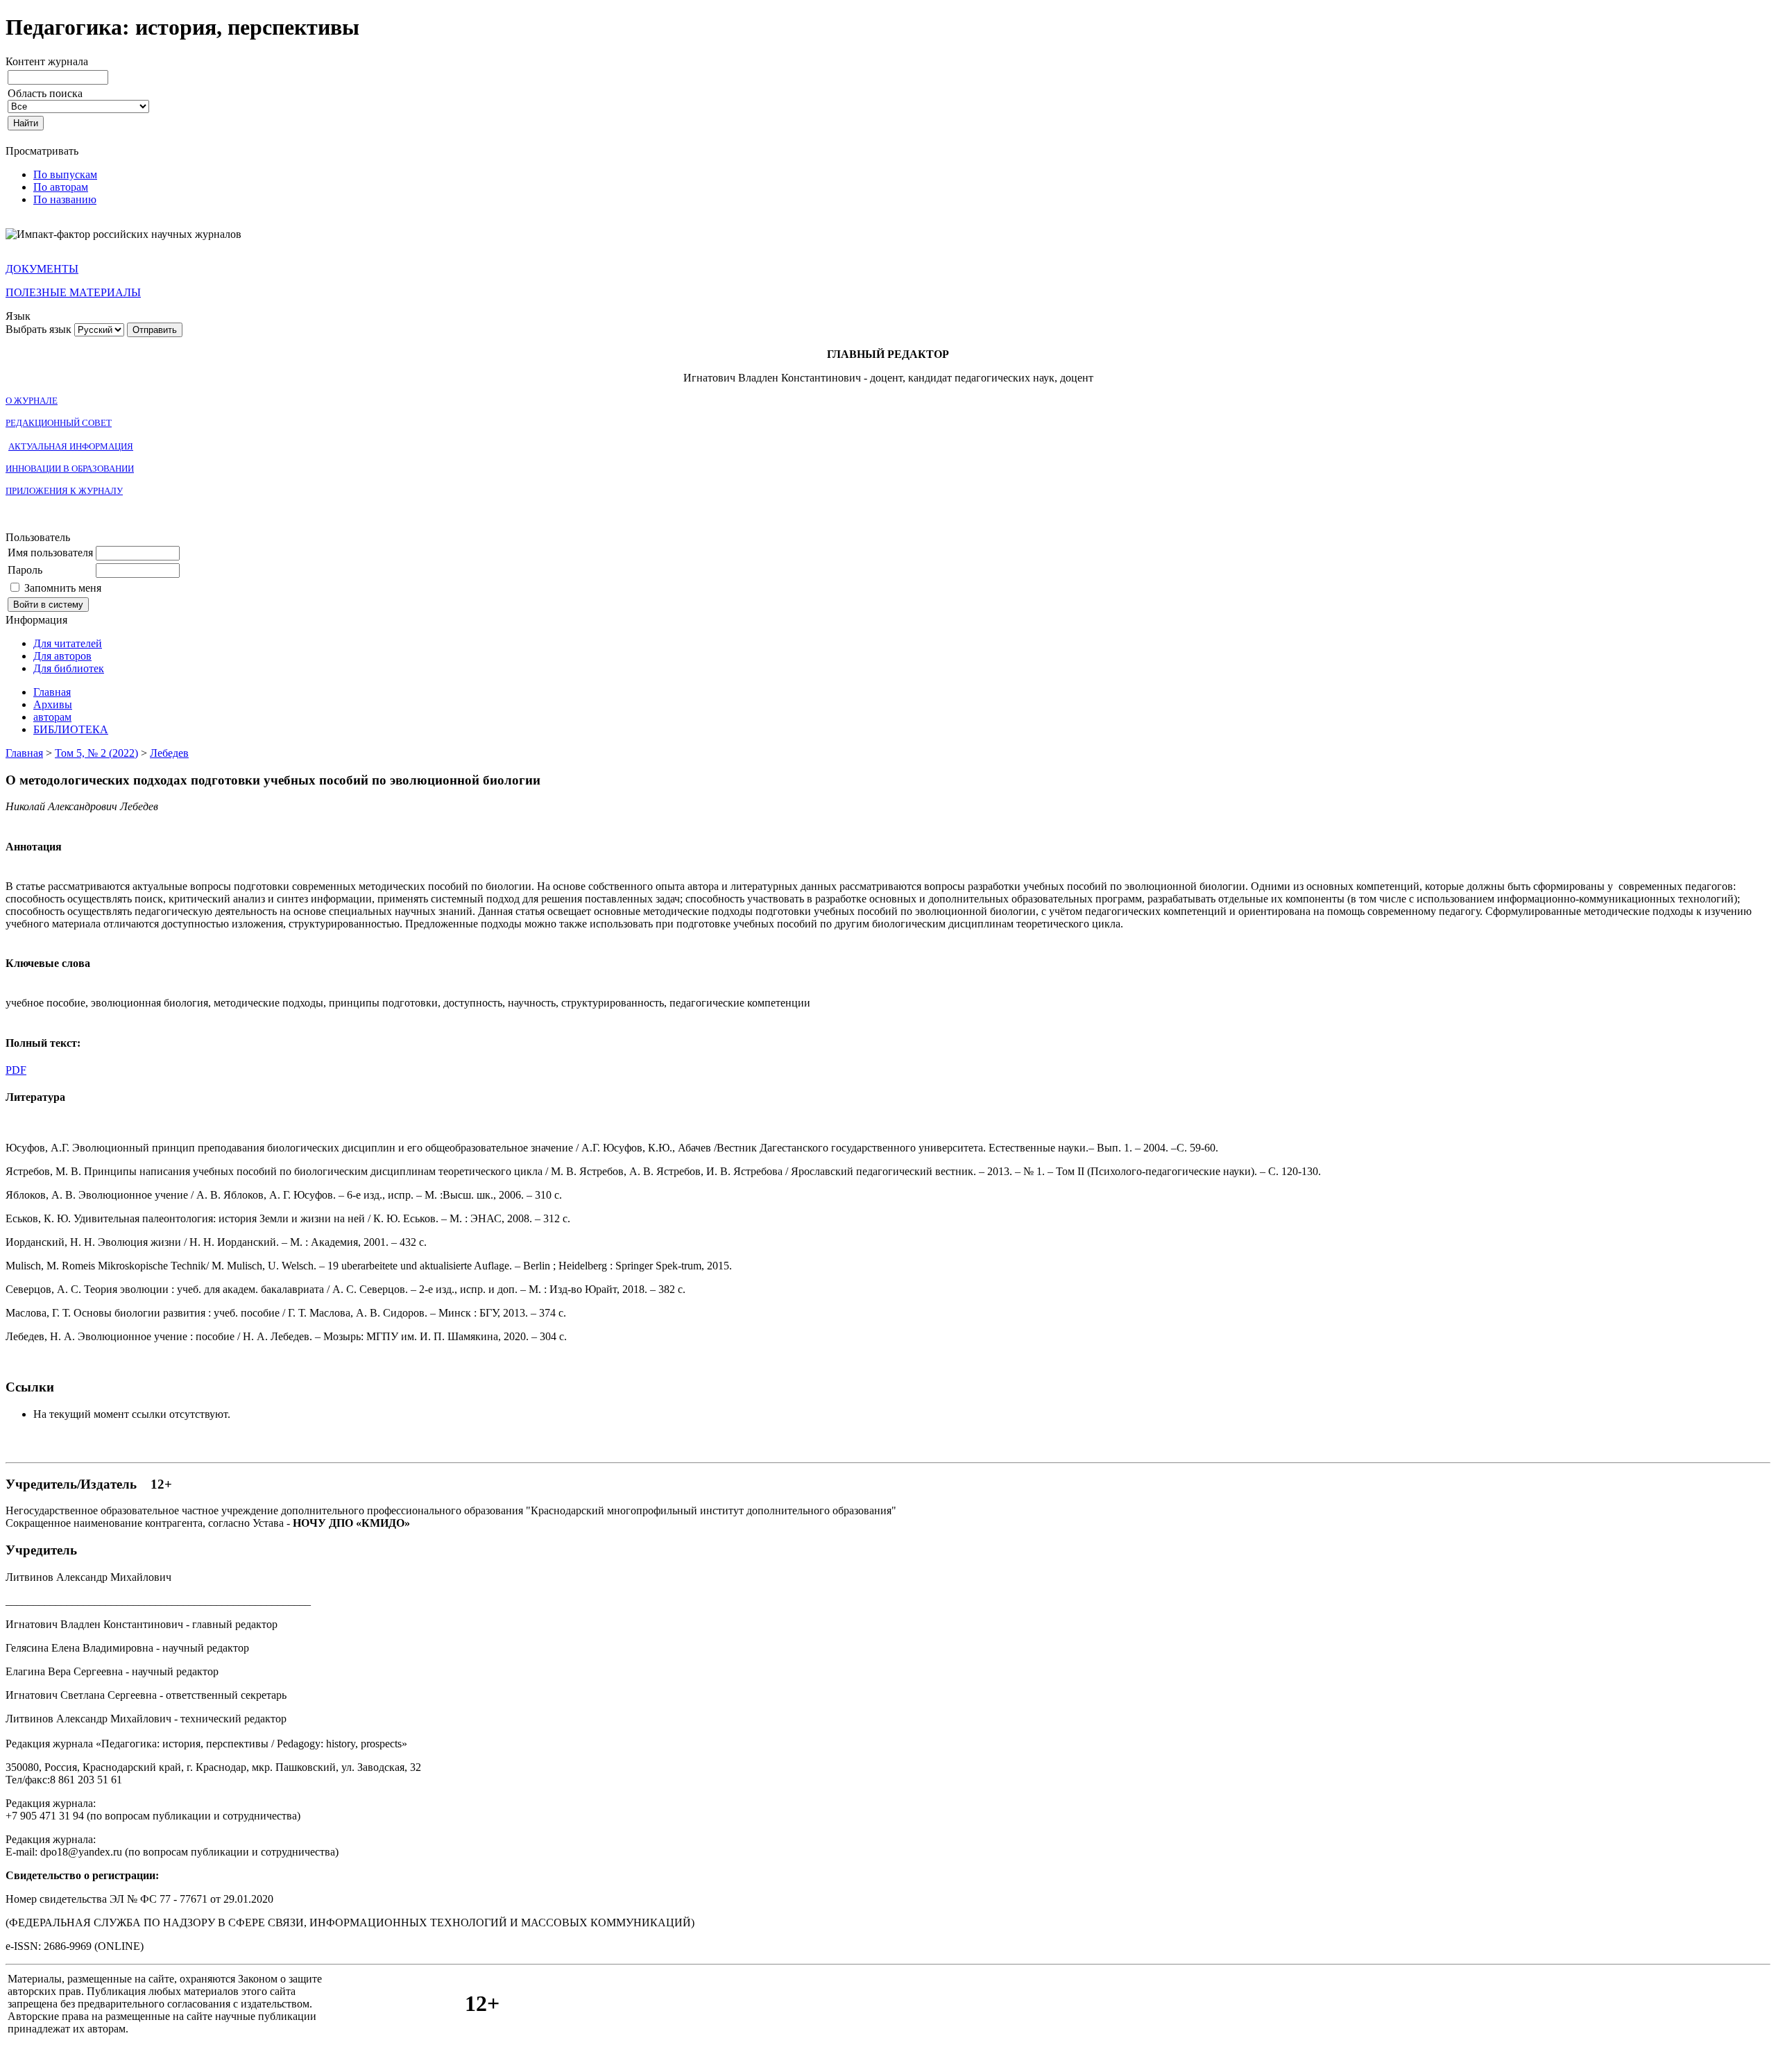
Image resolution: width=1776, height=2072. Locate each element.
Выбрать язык (39, 329)
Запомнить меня (63, 588)
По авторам (61, 187)
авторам (52, 717)
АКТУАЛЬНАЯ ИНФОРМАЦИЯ (71, 446)
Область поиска (45, 93)
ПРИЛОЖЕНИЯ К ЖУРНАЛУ (64, 491)
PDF (16, 1070)
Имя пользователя (50, 553)
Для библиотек (69, 668)
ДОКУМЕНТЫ (42, 269)
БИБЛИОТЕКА (71, 729)
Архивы (53, 704)
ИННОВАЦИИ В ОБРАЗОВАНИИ (70, 469)
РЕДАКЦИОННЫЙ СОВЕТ (59, 423)
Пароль (25, 570)
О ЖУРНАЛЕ (32, 401)
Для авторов (62, 656)
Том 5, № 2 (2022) (96, 753)
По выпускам (65, 174)
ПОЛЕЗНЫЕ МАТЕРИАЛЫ (73, 292)
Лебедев (169, 753)
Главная (52, 692)
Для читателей (68, 643)
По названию (65, 199)
